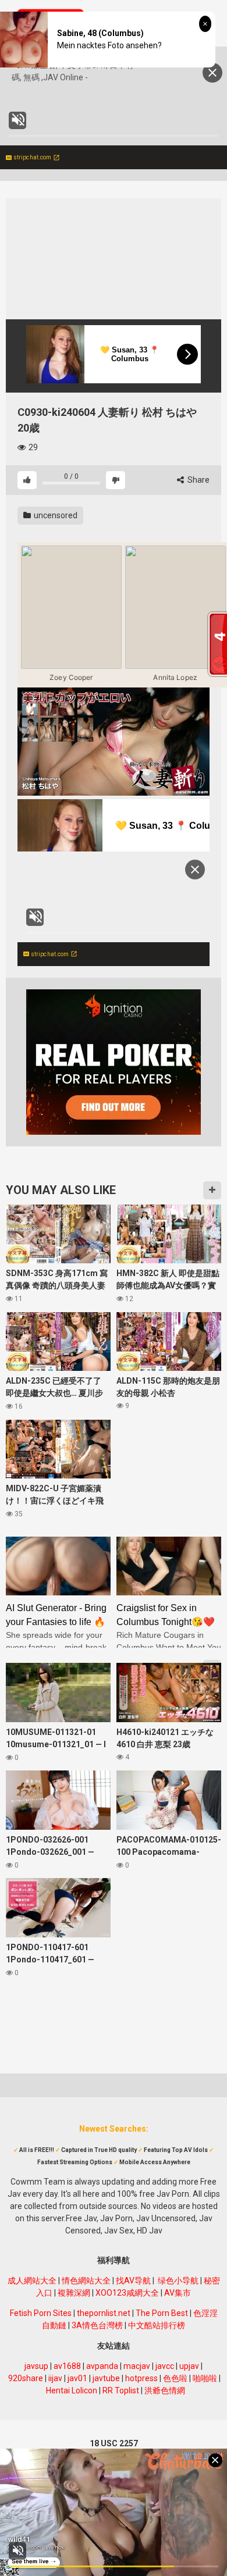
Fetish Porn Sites (41, 2313)
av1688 (67, 2366)
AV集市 (178, 2293)
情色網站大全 (86, 2281)
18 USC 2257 (114, 2443)
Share (198, 480)
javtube (106, 2378)
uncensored (55, 515)
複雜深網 (74, 2293)
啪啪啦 (205, 2378)
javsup (36, 2366)
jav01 (77, 2378)
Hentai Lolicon (72, 2390)
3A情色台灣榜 (97, 2325)
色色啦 (175, 2378)
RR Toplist (121, 2390)
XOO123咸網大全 (127, 2293)
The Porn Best (162, 2313)
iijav (55, 2378)
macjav (137, 2366)
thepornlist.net (104, 2313)
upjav (189, 2366)
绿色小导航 (178, 2281)
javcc (165, 2366)
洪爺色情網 (165, 2390)
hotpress (141, 2378)
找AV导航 (133, 2281)
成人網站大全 (32, 2281)
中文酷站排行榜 (157, 2325)
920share (26, 2378)
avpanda (102, 2366)
